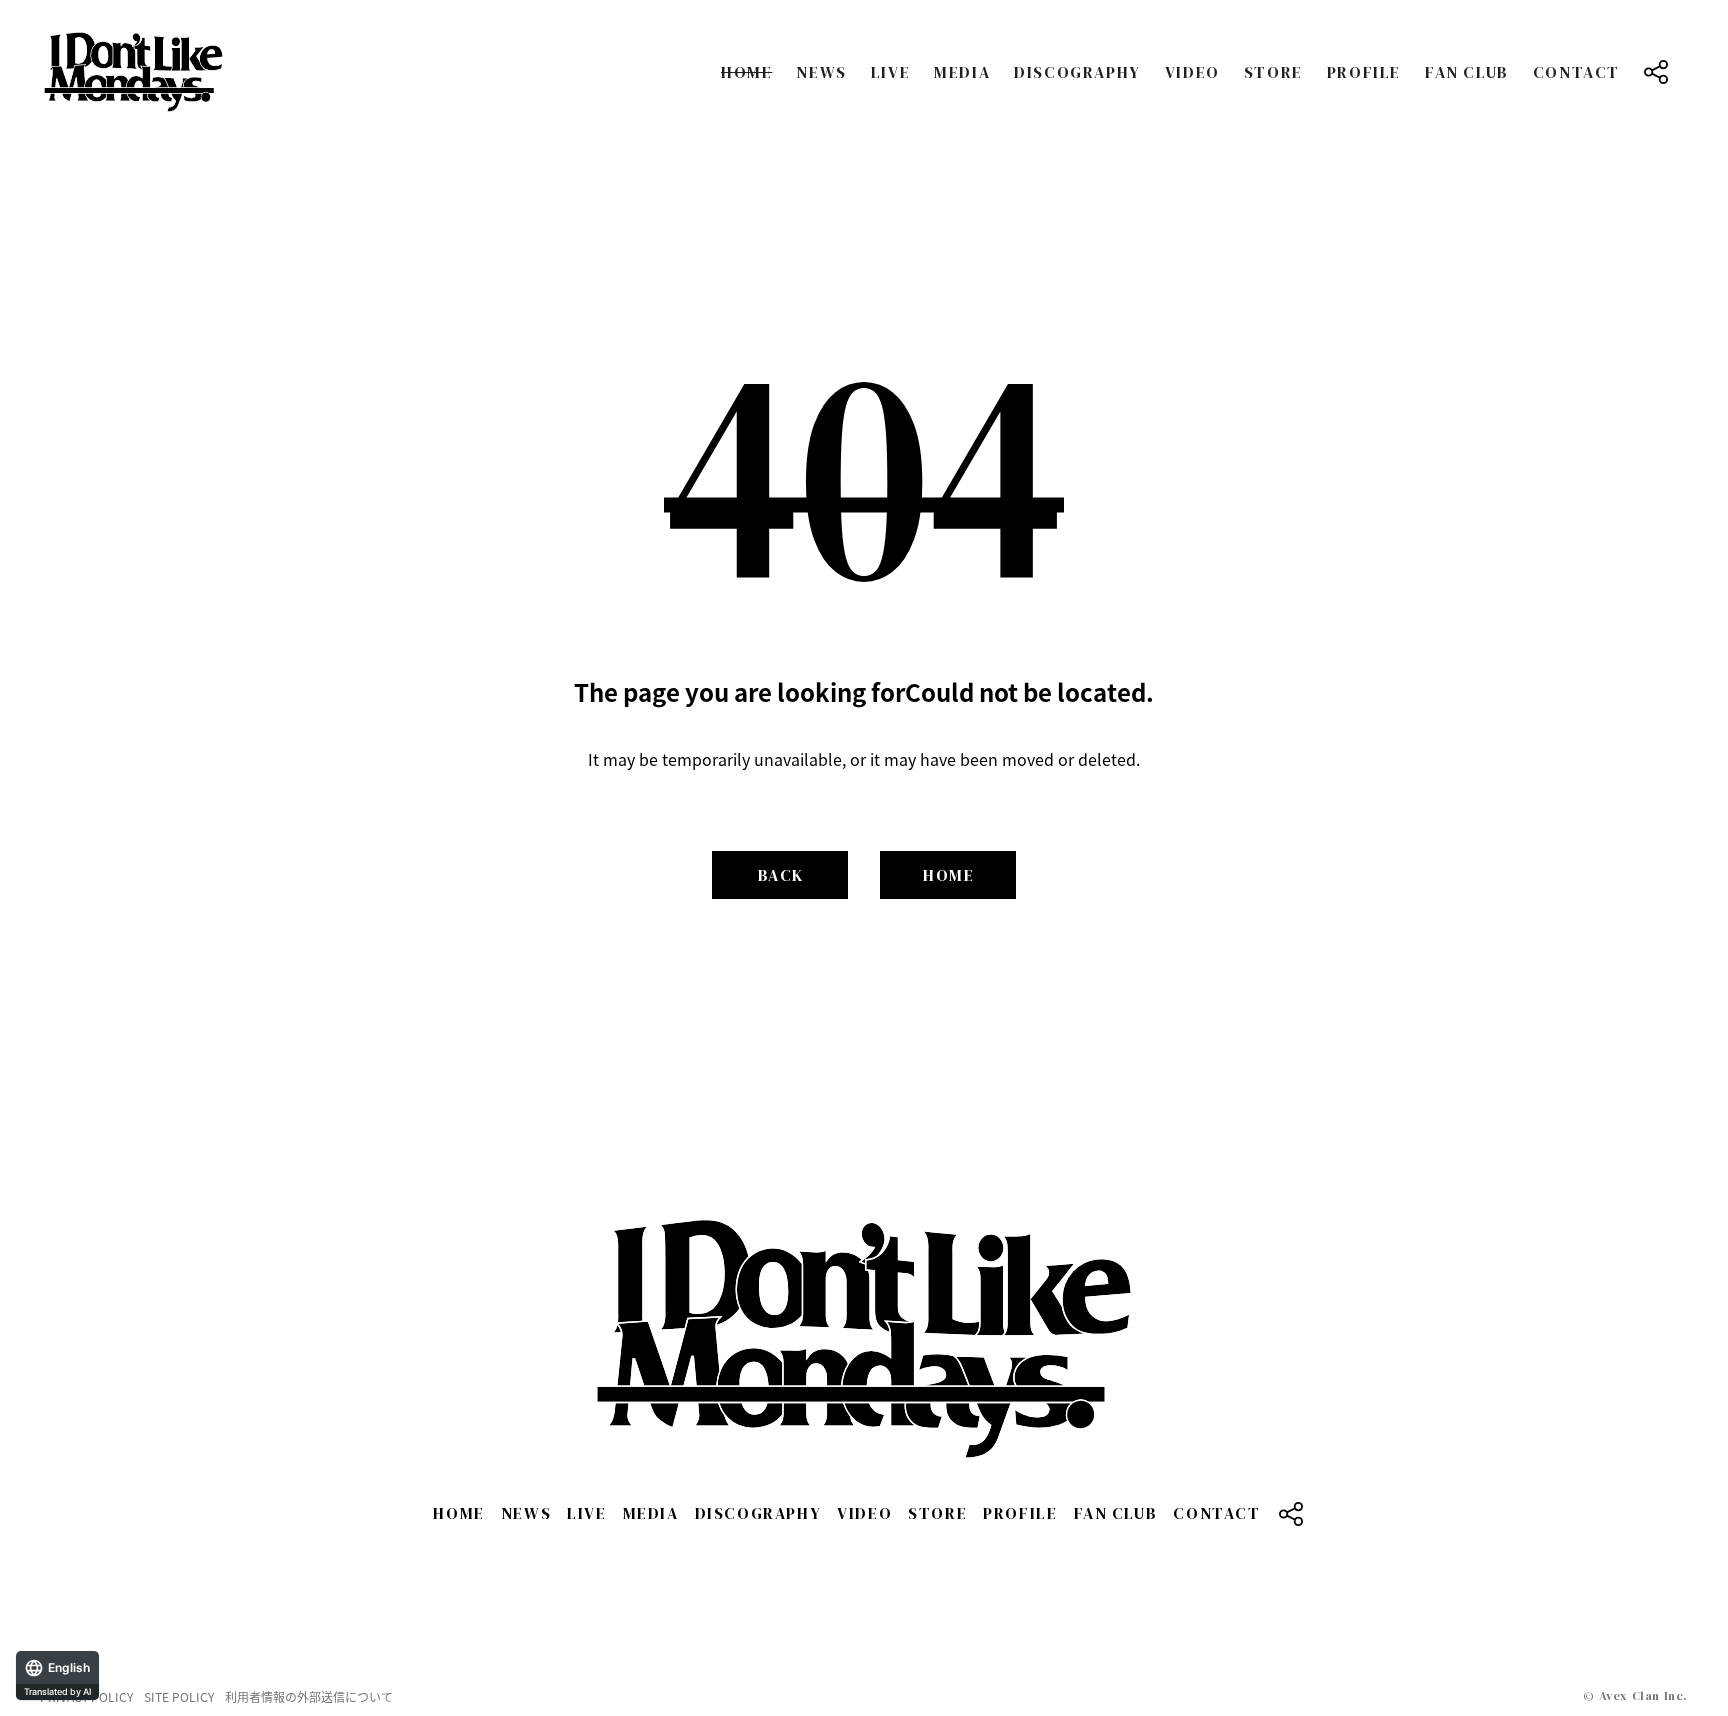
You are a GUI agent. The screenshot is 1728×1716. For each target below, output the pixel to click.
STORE (1273, 72)
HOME (746, 72)
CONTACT (1576, 72)
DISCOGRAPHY (1077, 72)
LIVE (890, 72)
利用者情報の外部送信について (309, 1697)
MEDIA (962, 72)
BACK (781, 875)
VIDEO (1192, 72)
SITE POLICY (179, 1697)
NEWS (821, 72)
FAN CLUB (1467, 72)
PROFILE (1364, 72)
